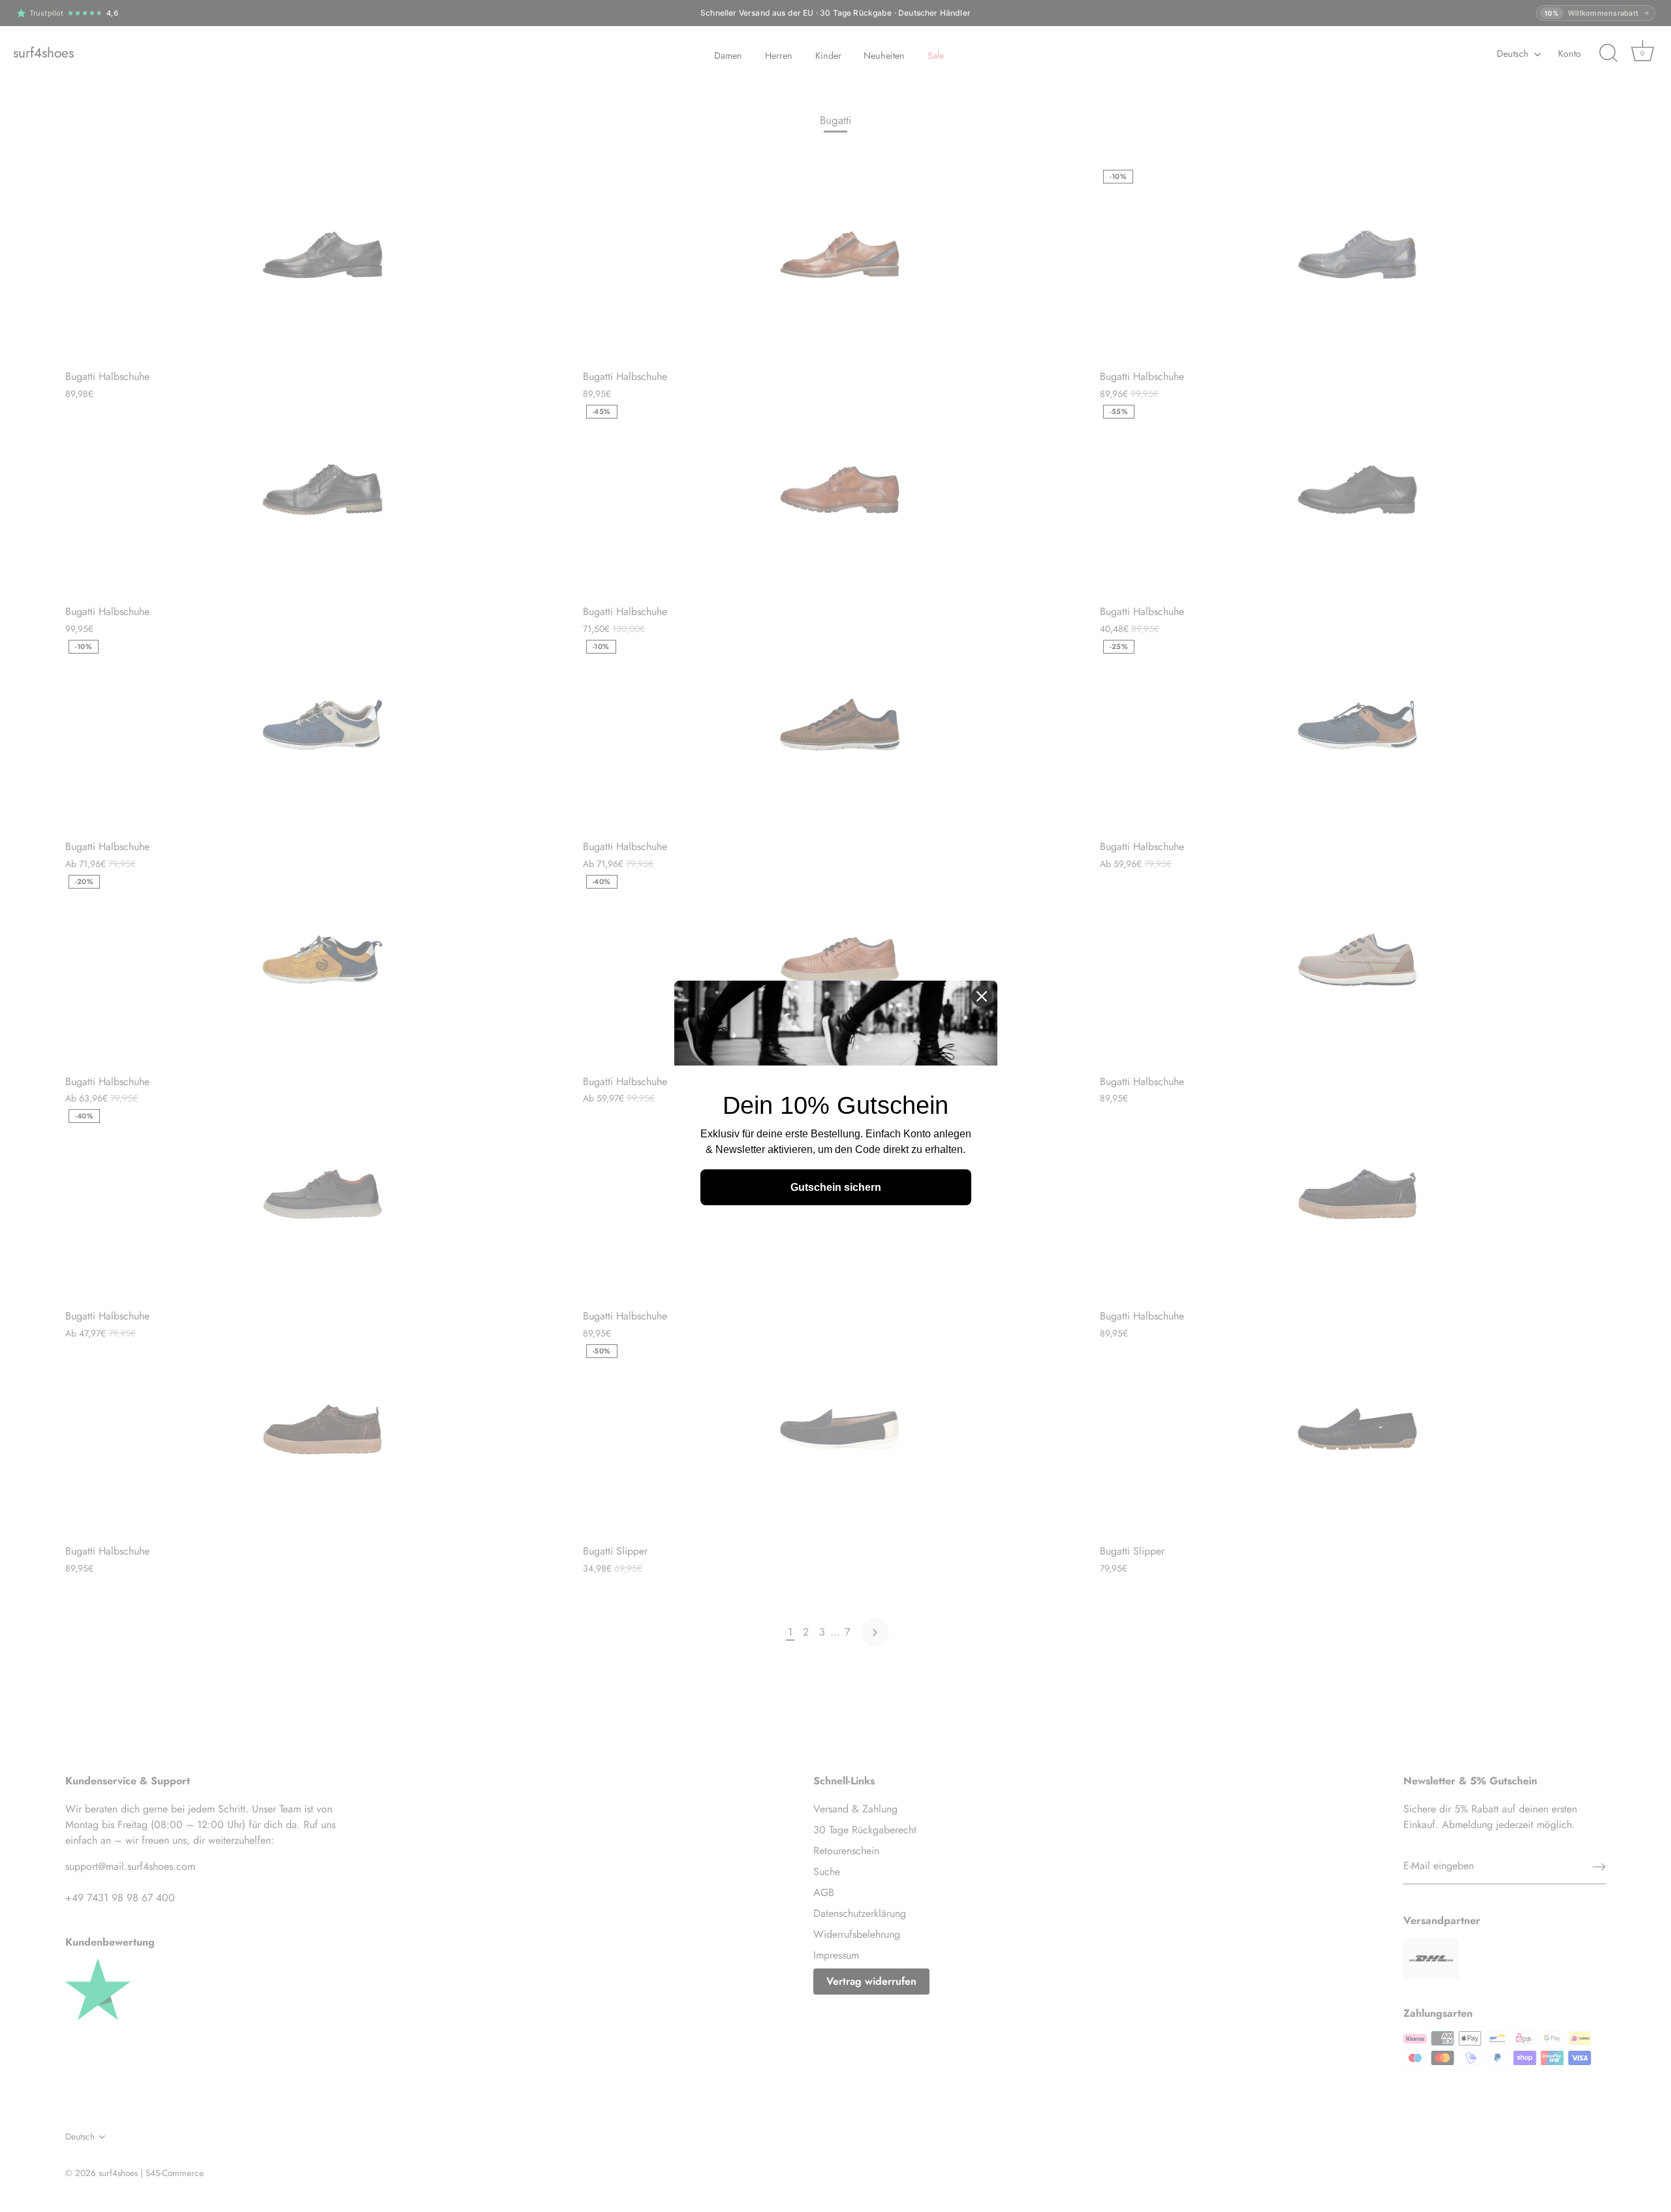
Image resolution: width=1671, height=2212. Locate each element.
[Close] (982, 996)
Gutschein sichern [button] (836, 1187)
